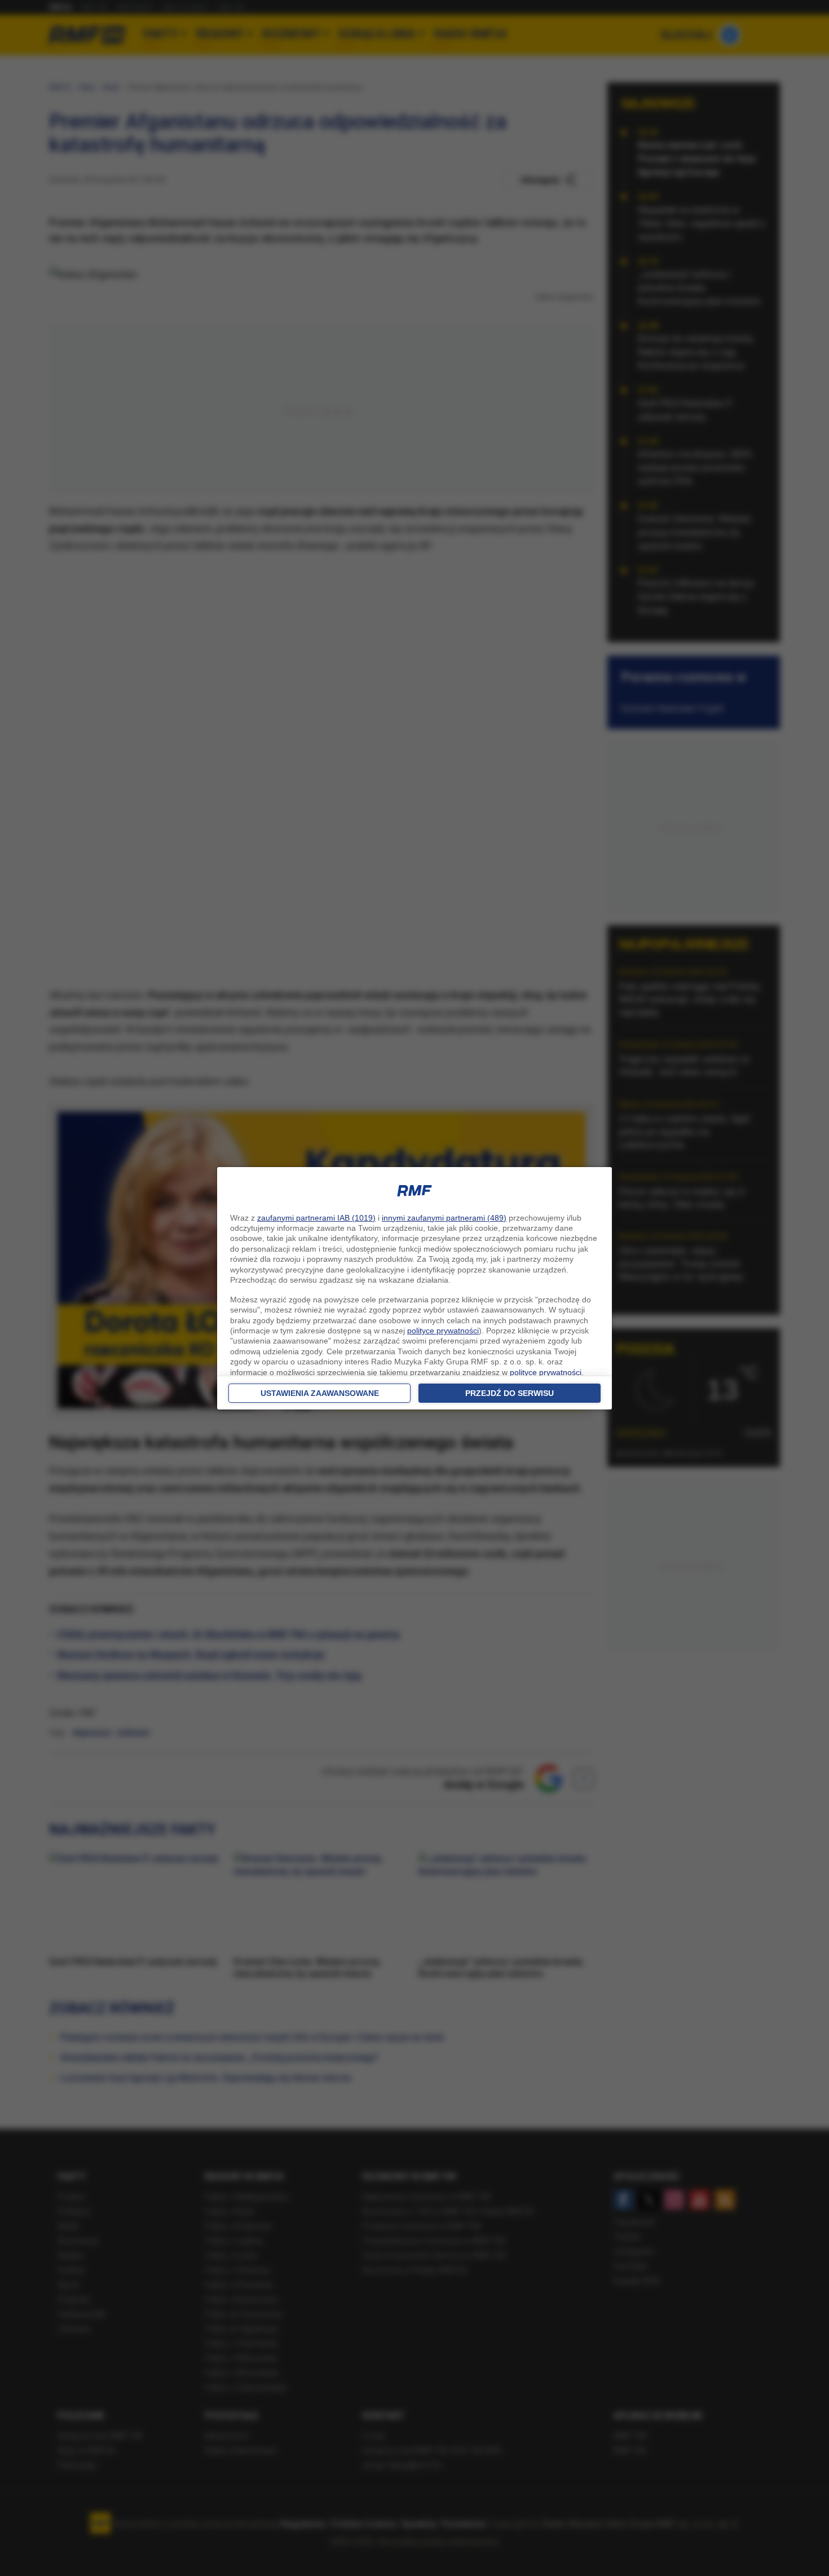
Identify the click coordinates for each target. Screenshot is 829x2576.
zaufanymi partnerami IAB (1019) (316, 1218)
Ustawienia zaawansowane (320, 1393)
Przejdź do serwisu (510, 1393)
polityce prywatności (443, 1331)
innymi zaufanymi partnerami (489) (444, 1218)
